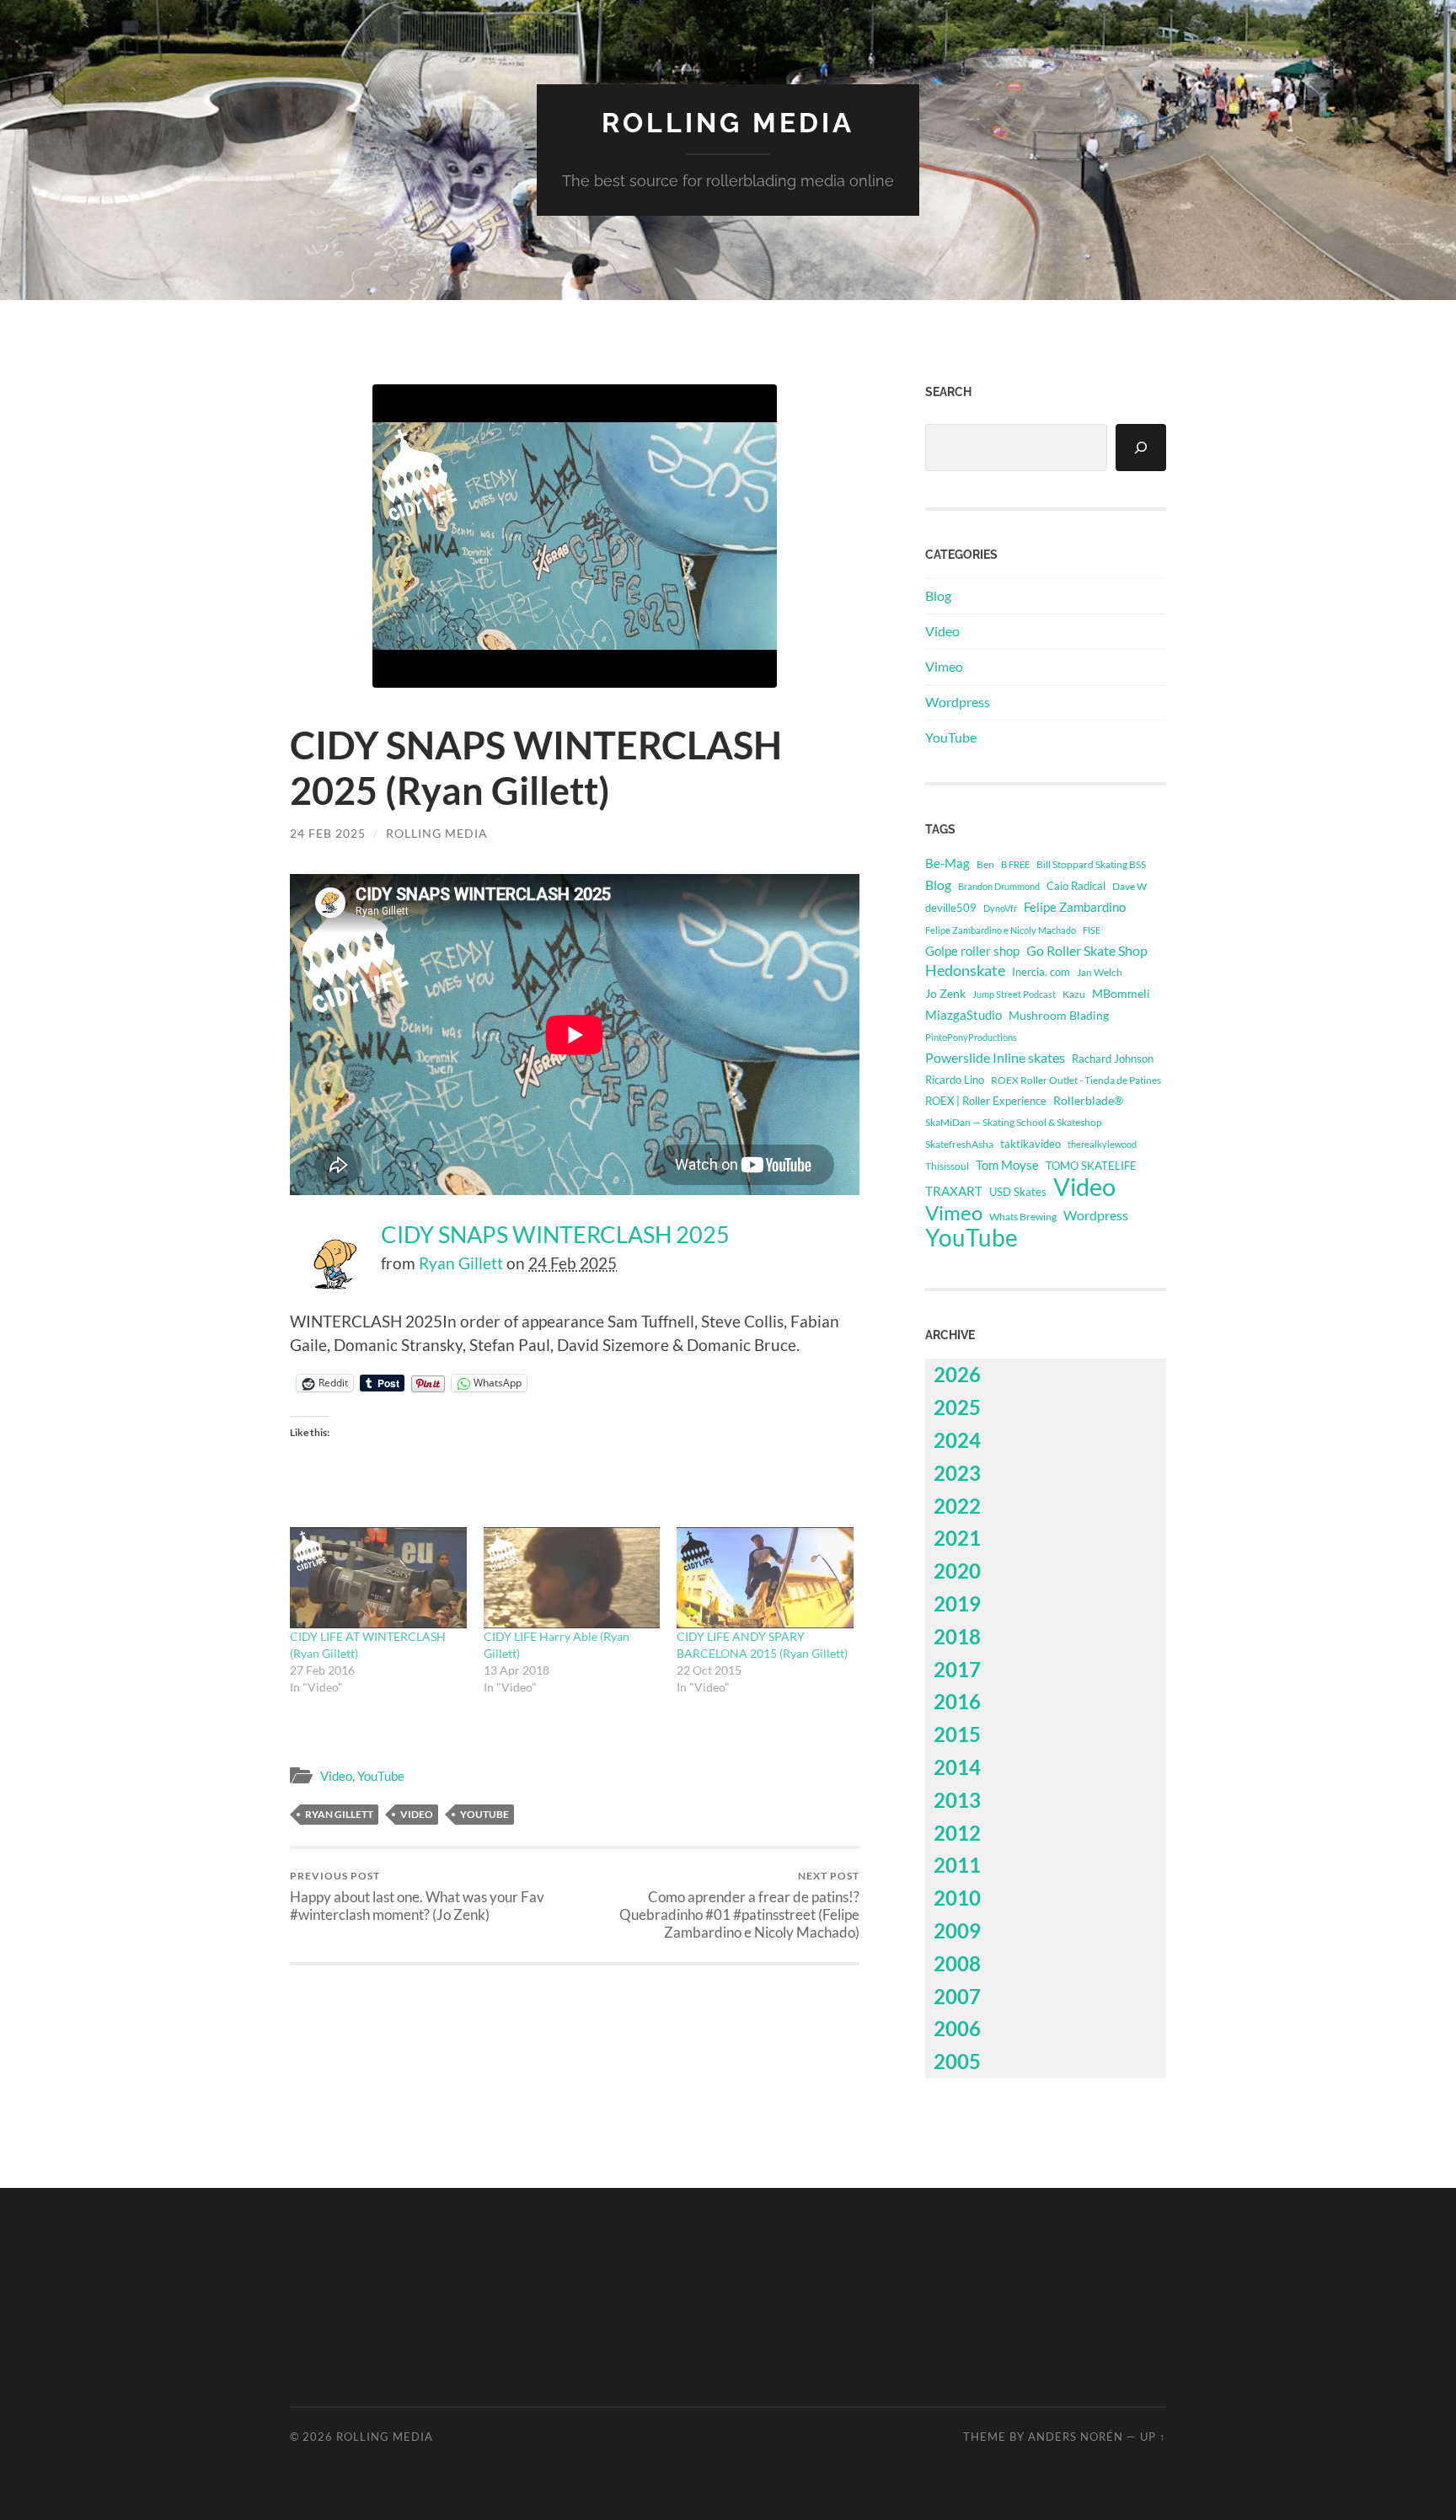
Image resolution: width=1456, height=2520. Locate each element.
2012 (957, 1833)
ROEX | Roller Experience (986, 1101)
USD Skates (1018, 1192)
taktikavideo (1030, 1144)
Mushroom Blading (1059, 1015)
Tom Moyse (1007, 1165)
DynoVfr (1000, 908)
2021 (957, 1538)
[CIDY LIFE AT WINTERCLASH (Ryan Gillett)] (378, 1578)
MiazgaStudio (964, 1015)
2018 (957, 1636)
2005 (957, 2061)
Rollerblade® (1088, 1100)
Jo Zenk (945, 993)
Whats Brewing (1023, 1217)
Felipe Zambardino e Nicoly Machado (1001, 930)
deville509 (951, 908)
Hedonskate (965, 970)
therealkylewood (1102, 1144)
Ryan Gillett (461, 1263)
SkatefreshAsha (959, 1144)
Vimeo (944, 666)
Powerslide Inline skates (995, 1057)
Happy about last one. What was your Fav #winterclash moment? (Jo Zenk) (417, 1896)
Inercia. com (1041, 972)
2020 (957, 1571)
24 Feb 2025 (328, 833)
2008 (957, 1963)
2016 (957, 1701)
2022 (957, 1506)
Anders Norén (1076, 2437)
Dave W (1129, 886)
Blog (938, 595)
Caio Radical (1076, 886)
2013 (957, 1800)
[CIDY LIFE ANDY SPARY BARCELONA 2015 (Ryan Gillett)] (765, 1578)
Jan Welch (1100, 972)
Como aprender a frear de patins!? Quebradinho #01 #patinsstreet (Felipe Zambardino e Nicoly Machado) (739, 1905)
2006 (957, 2028)
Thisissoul (947, 1166)
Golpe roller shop (972, 951)
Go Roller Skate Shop (1087, 950)
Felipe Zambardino (1075, 907)
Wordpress (958, 702)
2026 (957, 1374)
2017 (957, 1669)
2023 (957, 1473)
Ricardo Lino (955, 1080)
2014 (957, 1767)
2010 (957, 1898)
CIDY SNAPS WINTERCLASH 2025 (555, 1235)
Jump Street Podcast (1014, 994)
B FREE (1015, 864)
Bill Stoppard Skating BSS (1091, 864)
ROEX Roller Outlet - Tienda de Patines (1076, 1080)
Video (336, 1776)
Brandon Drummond (999, 886)
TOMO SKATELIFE (1091, 1166)
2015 (957, 1734)
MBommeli (1121, 993)
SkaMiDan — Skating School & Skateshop (1014, 1122)
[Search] (1141, 448)
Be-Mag (947, 863)
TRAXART (954, 1191)
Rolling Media (728, 123)
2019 (957, 1603)
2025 (957, 1407)
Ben (985, 864)
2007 (957, 1996)
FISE (1092, 930)
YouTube (381, 1776)
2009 (957, 1930)
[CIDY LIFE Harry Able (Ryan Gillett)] (572, 1578)
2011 (957, 1865)
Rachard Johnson (1113, 1059)
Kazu (1074, 994)
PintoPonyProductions (971, 1037)
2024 (957, 1440)
